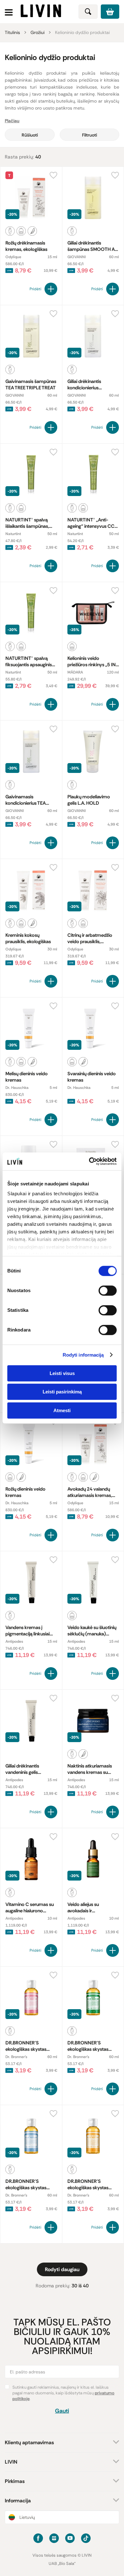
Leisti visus (62, 1373)
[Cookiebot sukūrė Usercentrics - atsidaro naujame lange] (89, 1161)
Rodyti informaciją (83, 1355)
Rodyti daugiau (62, 2269)
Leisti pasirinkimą (62, 1392)
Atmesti (62, 1410)
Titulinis (12, 32)
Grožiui (38, 32)
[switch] (108, 1291)
